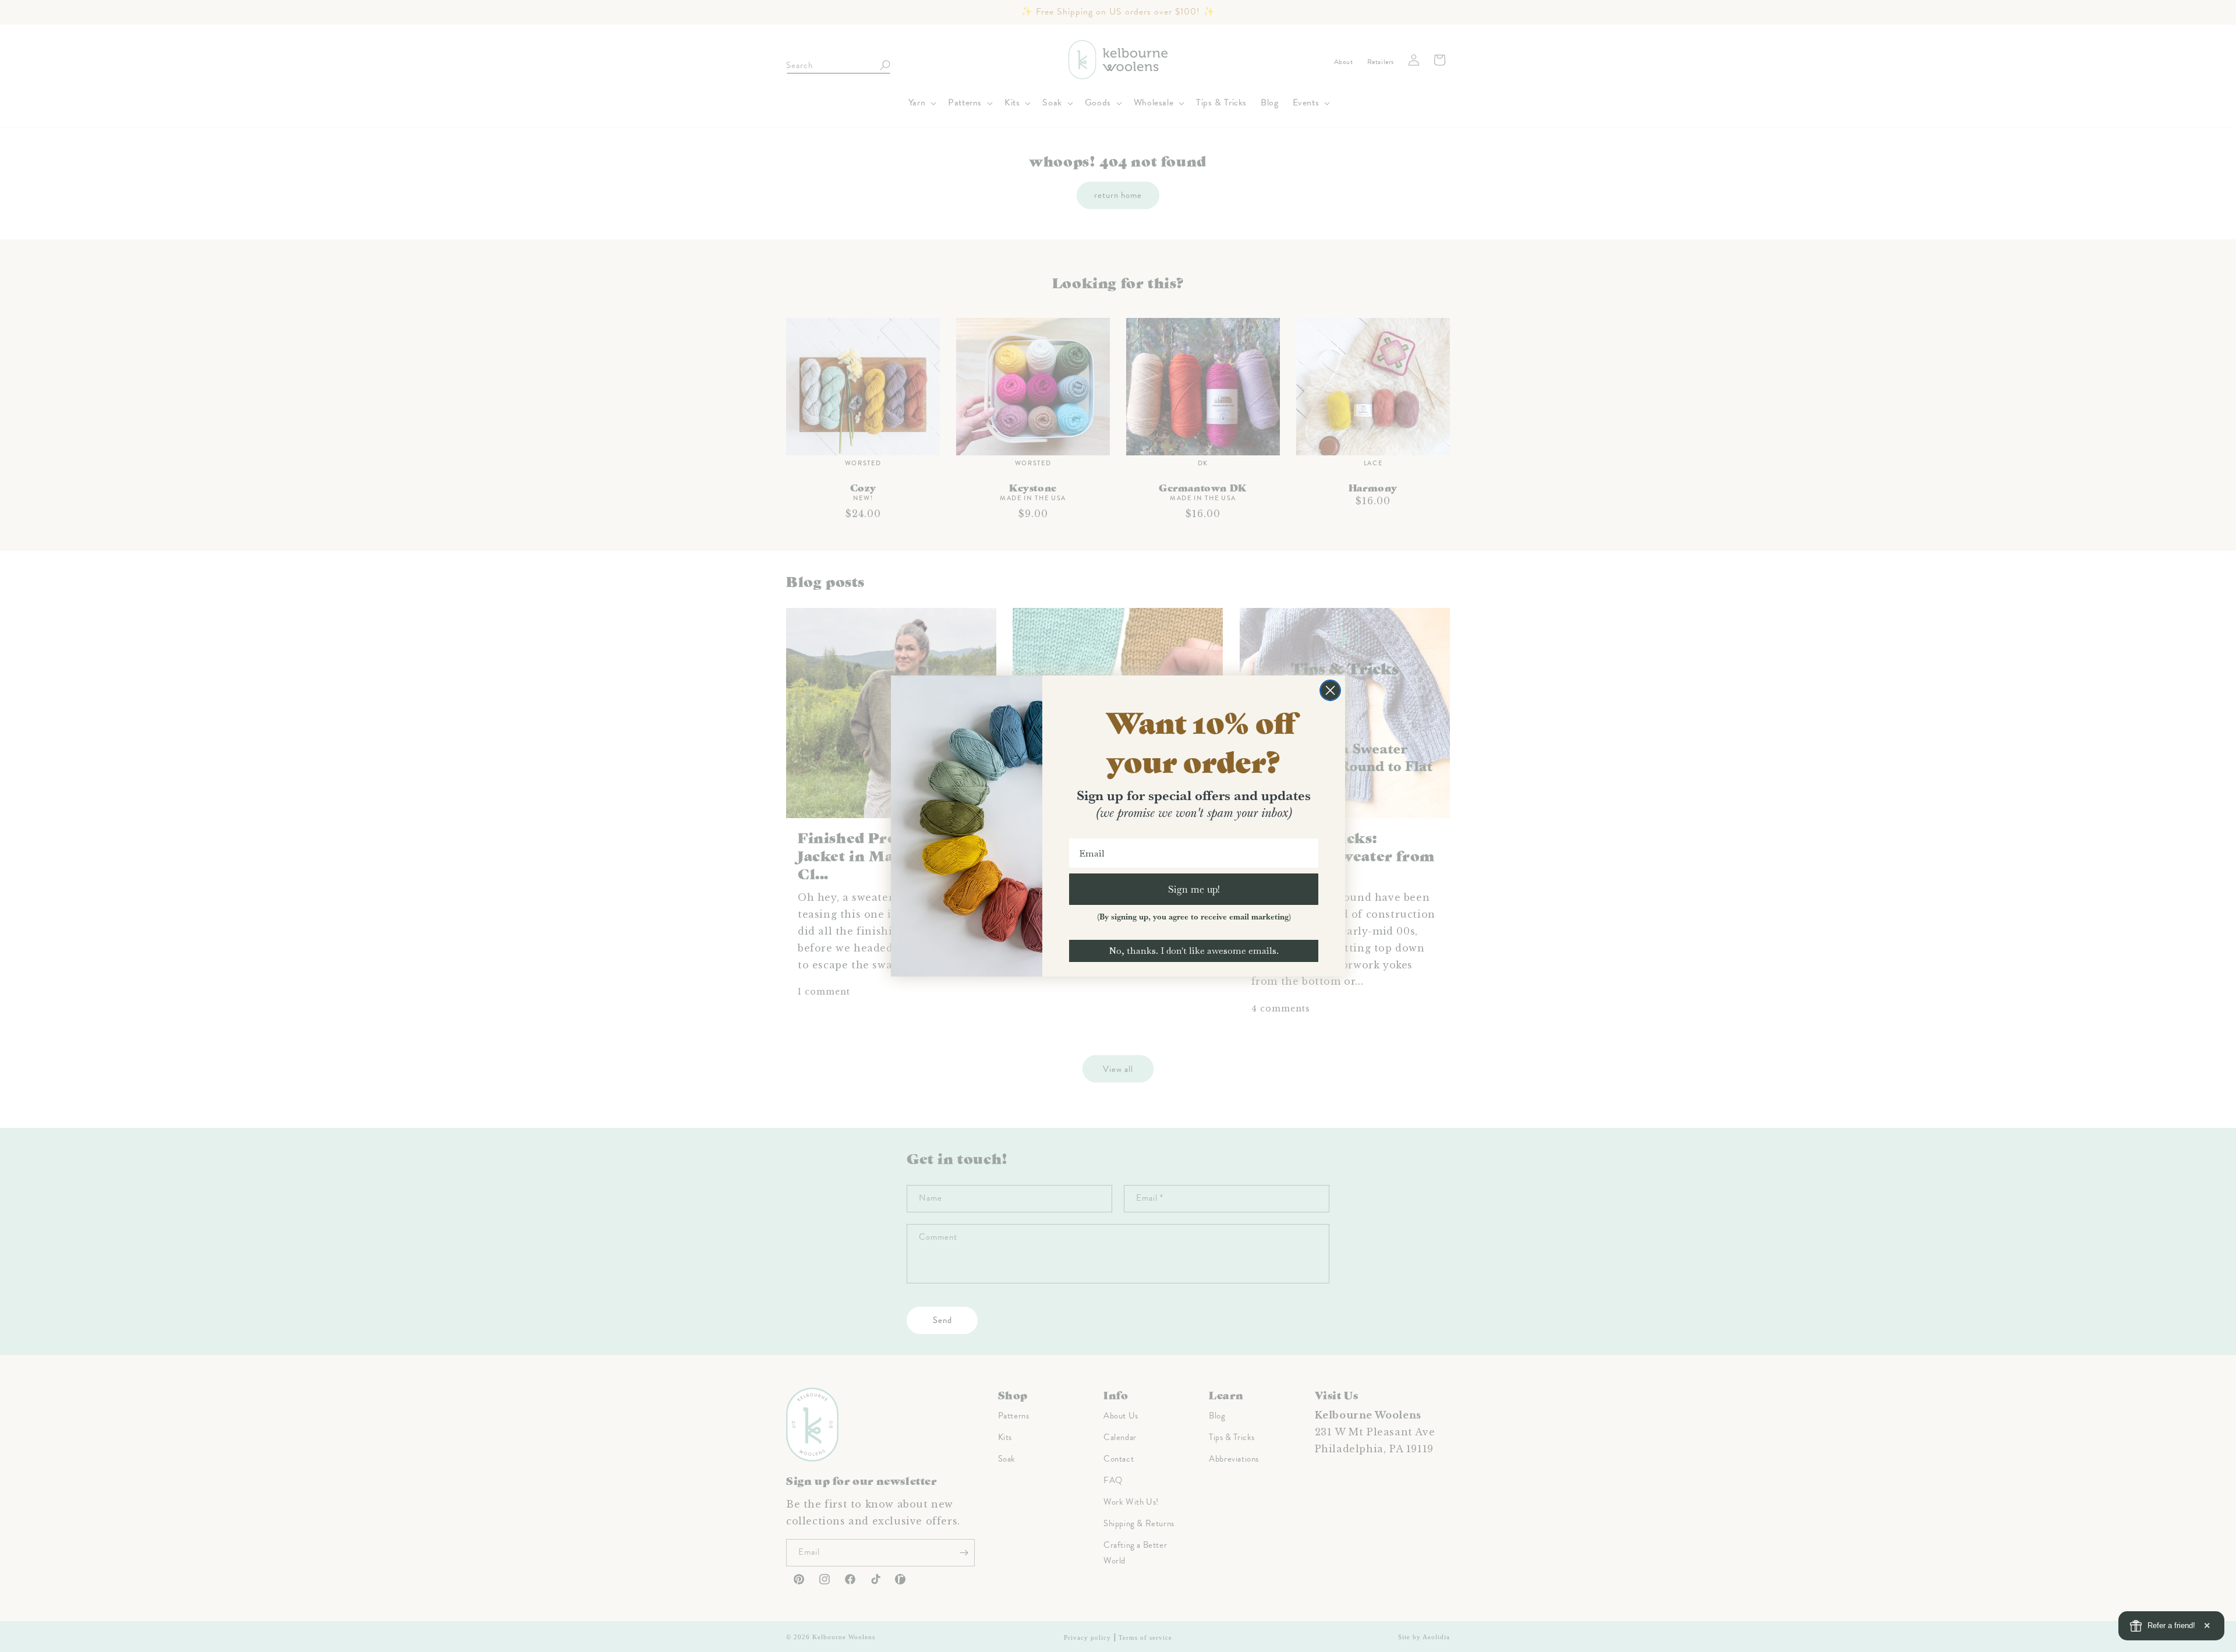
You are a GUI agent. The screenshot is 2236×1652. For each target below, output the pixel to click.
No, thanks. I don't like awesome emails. (1194, 951)
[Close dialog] (1330, 690)
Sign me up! (1194, 889)
